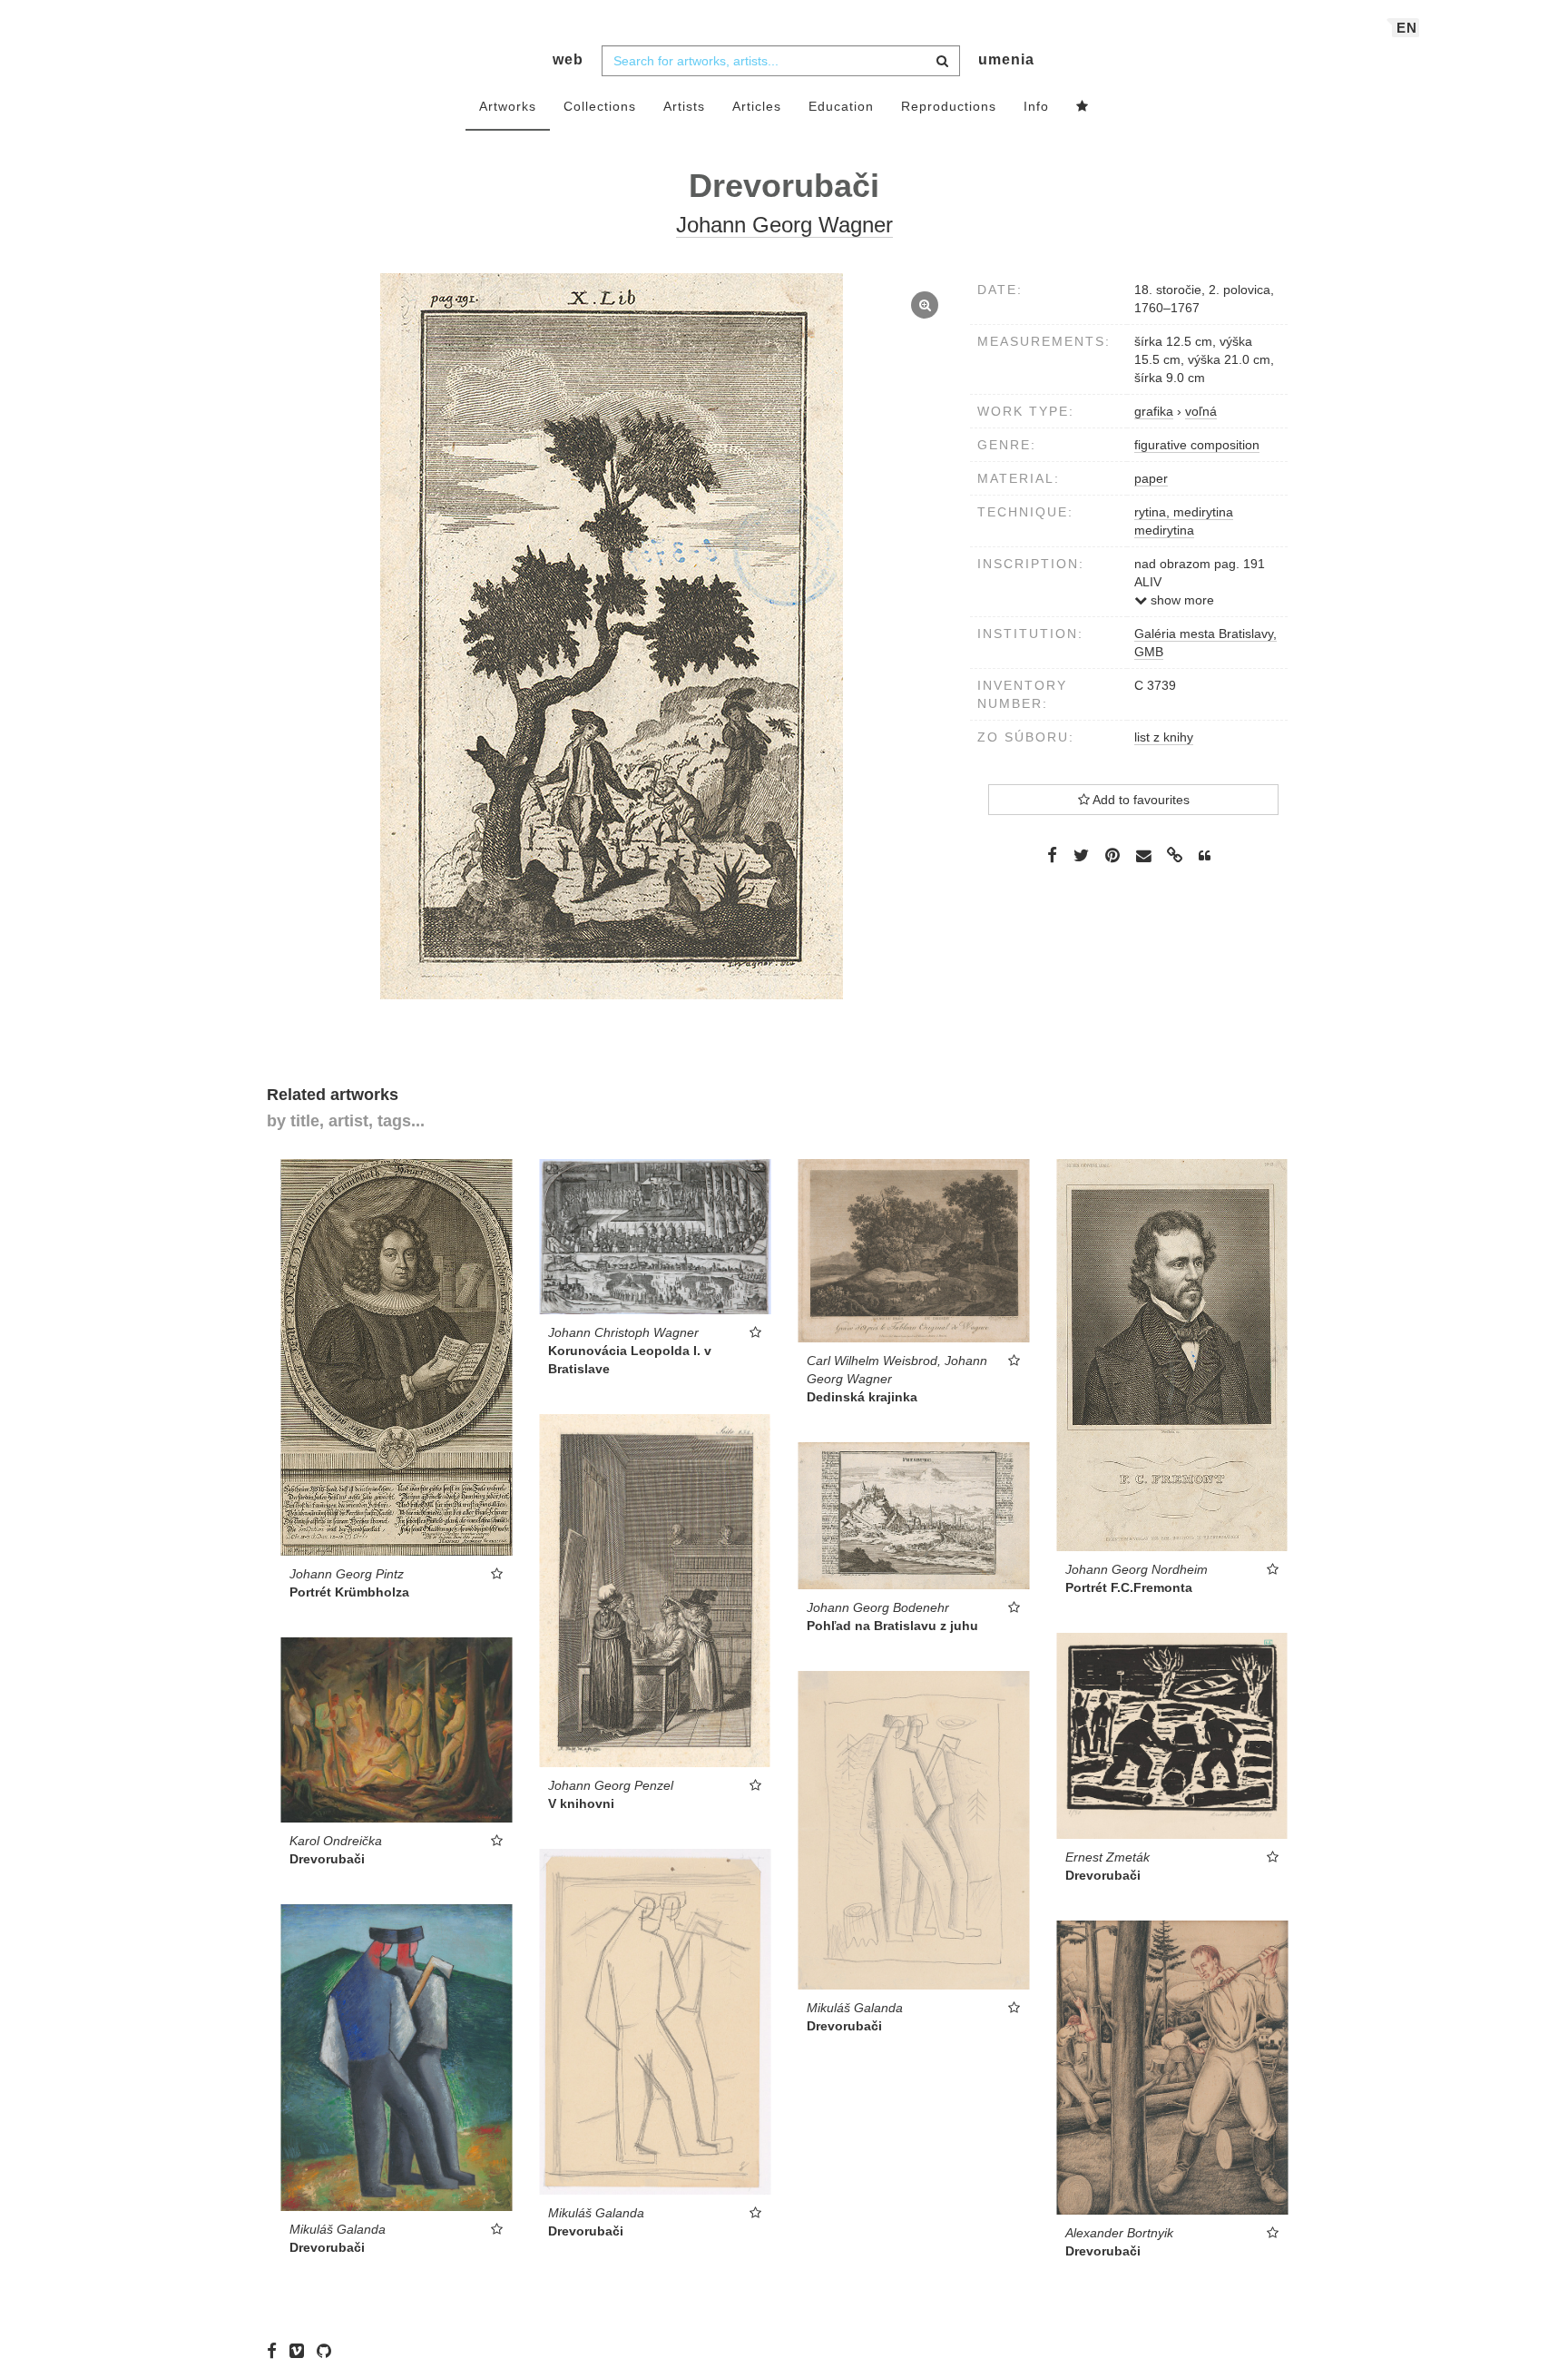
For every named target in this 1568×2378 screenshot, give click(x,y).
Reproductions (949, 106)
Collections (600, 106)
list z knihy (1164, 737)
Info (1036, 106)
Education (841, 106)
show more (1181, 600)
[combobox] (781, 61)
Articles (757, 106)
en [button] (1407, 28)
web (568, 59)
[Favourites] (1083, 107)
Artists (684, 106)
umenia (1006, 59)
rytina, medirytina (1184, 512)
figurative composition (1197, 445)
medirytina (1164, 530)
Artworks (508, 106)
